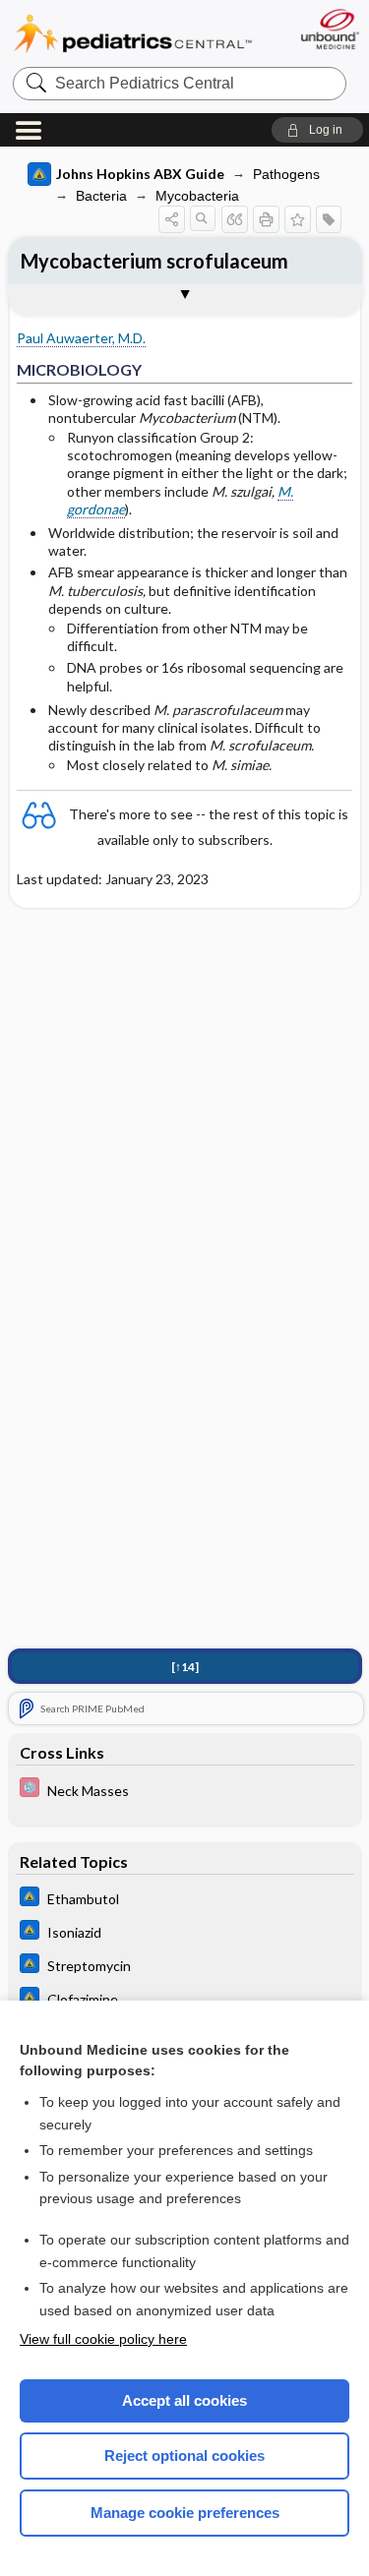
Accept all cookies (184, 2400)
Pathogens (286, 174)
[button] (317, 130)
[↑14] (185, 1667)
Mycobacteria (197, 196)
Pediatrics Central (133, 34)
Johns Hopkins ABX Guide (140, 174)
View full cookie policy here (103, 2339)
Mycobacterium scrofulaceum (154, 261)
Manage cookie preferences (185, 2513)
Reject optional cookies (184, 2456)
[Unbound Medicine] (329, 29)
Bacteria (101, 196)
